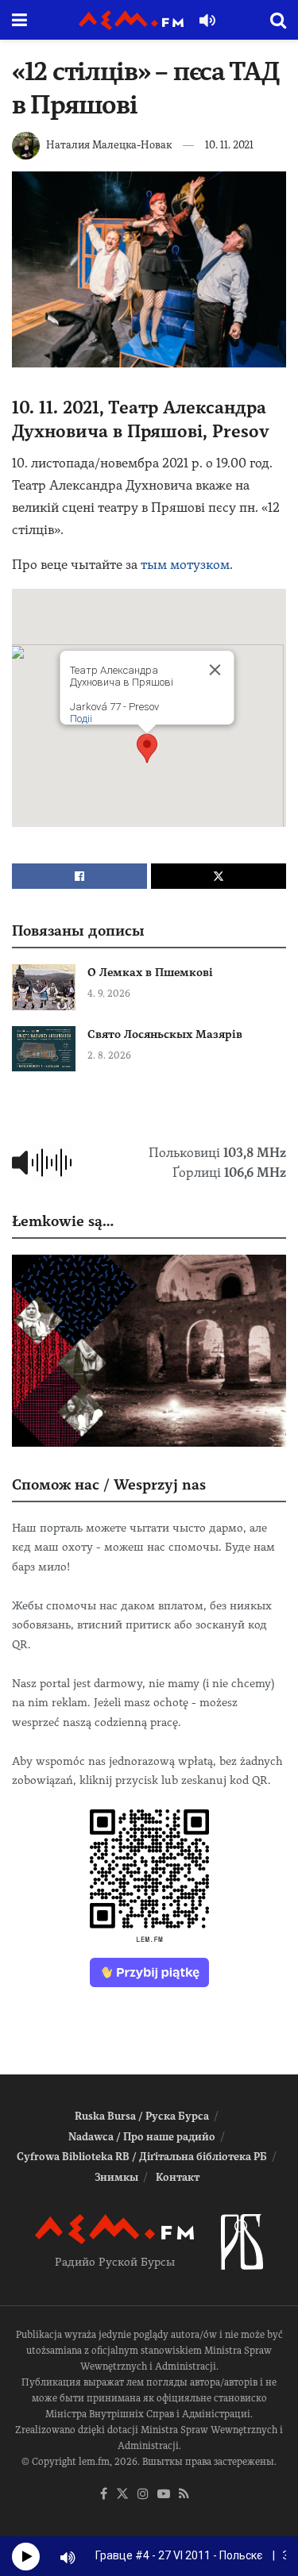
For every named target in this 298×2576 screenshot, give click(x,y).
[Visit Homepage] (131, 20)
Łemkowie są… (63, 1221)
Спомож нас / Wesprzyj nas (109, 1484)
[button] (147, 748)
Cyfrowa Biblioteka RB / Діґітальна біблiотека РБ (142, 2157)
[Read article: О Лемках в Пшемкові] (44, 987)
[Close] (215, 670)
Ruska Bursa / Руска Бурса (142, 2116)
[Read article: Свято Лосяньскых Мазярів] (44, 1049)
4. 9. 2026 (109, 994)
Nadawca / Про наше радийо (142, 2137)
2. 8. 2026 (109, 1055)
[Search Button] (278, 20)
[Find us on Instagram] (143, 2495)
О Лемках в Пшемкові (150, 972)
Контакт (178, 2177)
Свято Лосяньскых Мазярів (165, 1034)
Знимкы (116, 2177)
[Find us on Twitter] (122, 2495)
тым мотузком (185, 565)
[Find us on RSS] (184, 2495)
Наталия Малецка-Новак (109, 145)
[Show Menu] (19, 20)
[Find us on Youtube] (164, 2495)
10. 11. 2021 (229, 145)
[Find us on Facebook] (104, 2495)
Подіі (80, 719)
